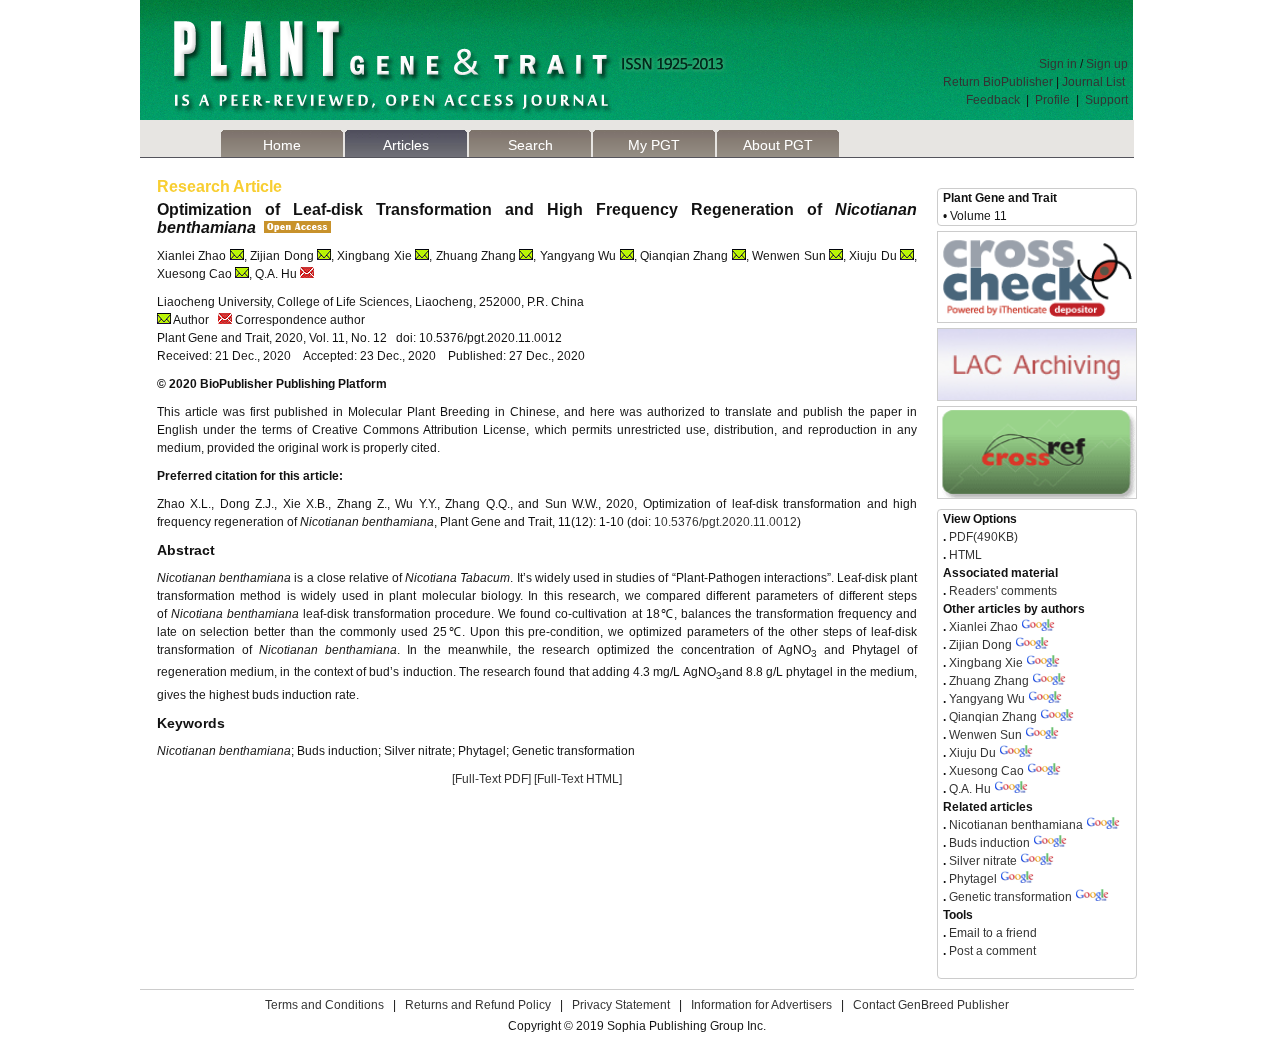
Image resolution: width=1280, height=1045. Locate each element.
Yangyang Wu (987, 699)
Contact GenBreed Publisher (931, 1005)
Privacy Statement (621, 1005)
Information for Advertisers (761, 1005)
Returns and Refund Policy (478, 1005)
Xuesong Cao (986, 771)
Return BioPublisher (998, 82)
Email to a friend (991, 933)
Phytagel (973, 879)
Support (1106, 100)
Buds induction (989, 843)
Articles (406, 145)
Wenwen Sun (985, 735)
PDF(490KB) (983, 537)
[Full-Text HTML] (578, 779)
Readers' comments (1001, 591)
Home (282, 145)
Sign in (1058, 64)
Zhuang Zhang (989, 681)
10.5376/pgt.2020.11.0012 (725, 522)
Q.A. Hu (970, 789)
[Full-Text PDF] (491, 779)
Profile (1052, 100)
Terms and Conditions (324, 1005)
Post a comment (991, 951)
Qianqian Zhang (993, 717)
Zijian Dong (980, 645)
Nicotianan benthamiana (1017, 825)
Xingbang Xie (986, 663)
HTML (964, 555)
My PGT (654, 145)
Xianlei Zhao (983, 627)
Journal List (1095, 82)
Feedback (993, 100)
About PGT (778, 145)
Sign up (1107, 64)
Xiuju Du (972, 753)
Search (530, 145)
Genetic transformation (1010, 897)
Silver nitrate (983, 861)
